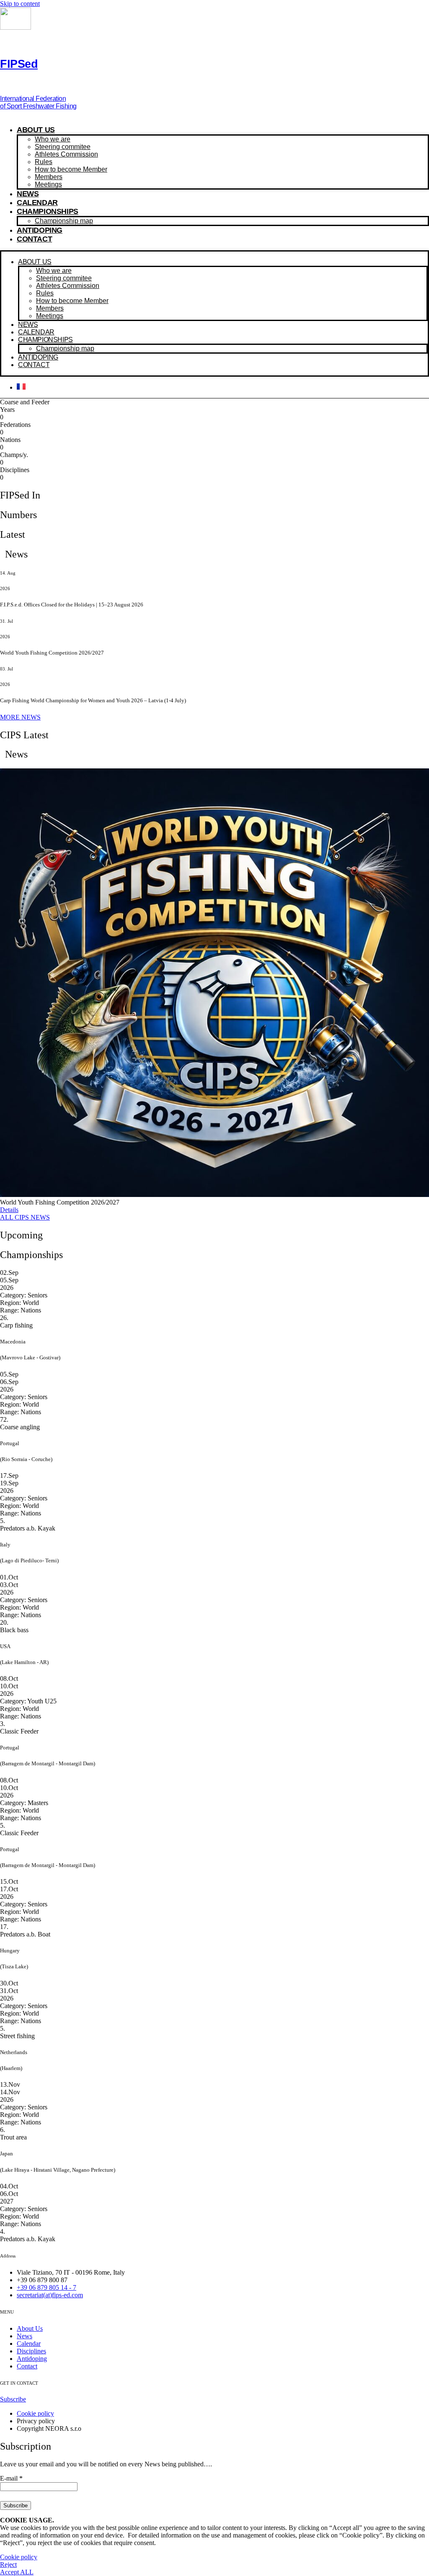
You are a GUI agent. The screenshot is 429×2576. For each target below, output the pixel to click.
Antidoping (40, 230)
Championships (48, 211)
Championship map (64, 221)
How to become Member (71, 169)
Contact (34, 239)
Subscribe (16, 2505)
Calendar (37, 203)
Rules (44, 162)
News (28, 194)
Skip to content (20, 4)
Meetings (48, 184)
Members (49, 177)
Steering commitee (63, 147)
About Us (36, 130)
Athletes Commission (66, 154)
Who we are (53, 139)
